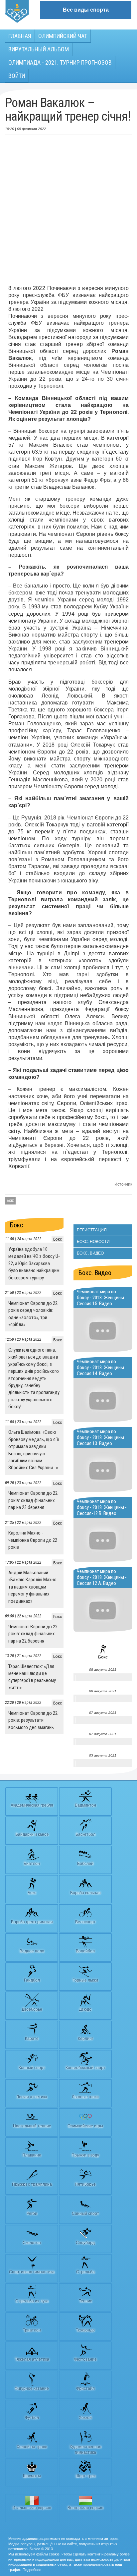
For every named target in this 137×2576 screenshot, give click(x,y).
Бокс (10, 1201)
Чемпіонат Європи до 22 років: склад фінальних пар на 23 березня (33, 1500)
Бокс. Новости (93, 1242)
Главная (20, 36)
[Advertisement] (68, 210)
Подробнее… (34, 2570)
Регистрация (92, 1230)
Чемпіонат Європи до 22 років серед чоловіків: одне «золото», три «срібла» (33, 1314)
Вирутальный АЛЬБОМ (39, 49)
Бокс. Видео (90, 1253)
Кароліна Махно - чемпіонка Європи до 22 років (33, 1540)
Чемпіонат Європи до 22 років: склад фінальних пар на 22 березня (33, 1634)
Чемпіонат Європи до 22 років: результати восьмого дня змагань (33, 1720)
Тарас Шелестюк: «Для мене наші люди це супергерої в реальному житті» (32, 1677)
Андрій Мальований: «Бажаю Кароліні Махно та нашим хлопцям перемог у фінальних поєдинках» (32, 1587)
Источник (123, 1184)
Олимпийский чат (63, 36)
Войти (17, 76)
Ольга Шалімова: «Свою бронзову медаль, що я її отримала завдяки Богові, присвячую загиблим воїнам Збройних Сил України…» (34, 1450)
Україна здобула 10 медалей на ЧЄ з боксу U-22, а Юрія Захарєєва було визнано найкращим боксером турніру (34, 1263)
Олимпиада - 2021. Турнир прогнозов (60, 62)
